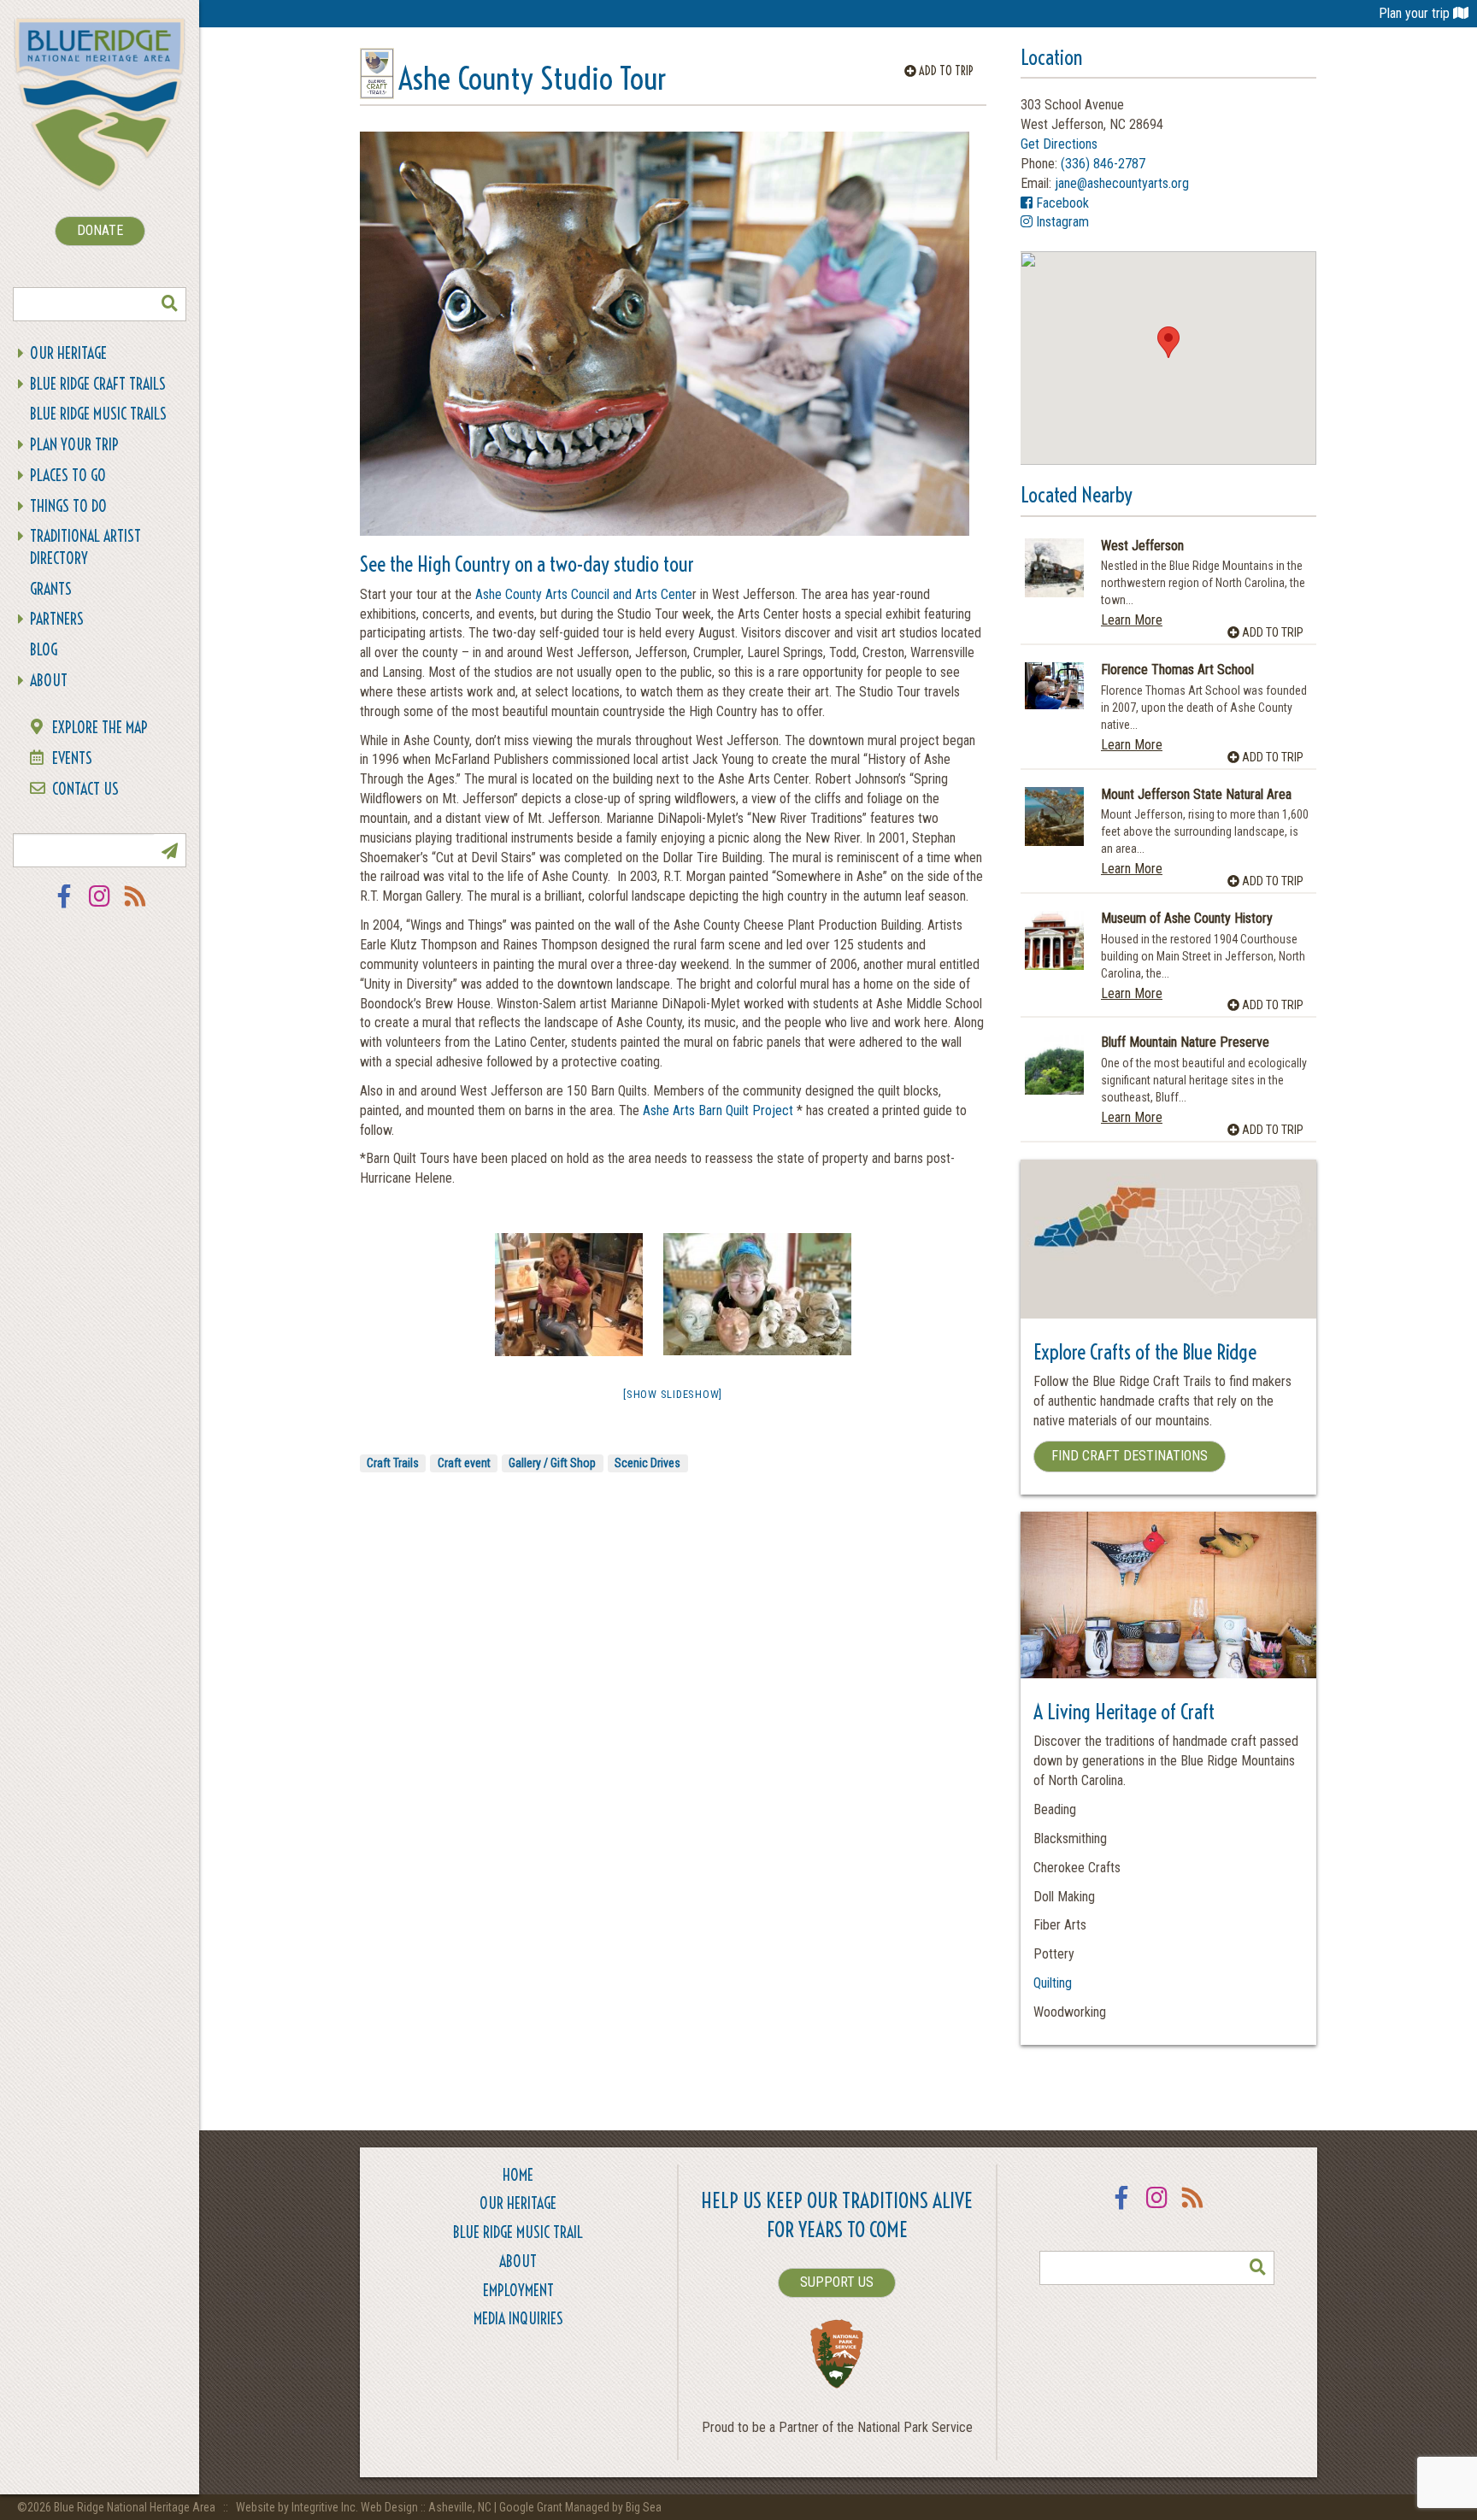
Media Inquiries (518, 2319)
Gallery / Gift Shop (552, 1463)
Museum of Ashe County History (1187, 919)
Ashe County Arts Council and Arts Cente (584, 594)
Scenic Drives (647, 1463)
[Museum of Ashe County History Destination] (1054, 940)
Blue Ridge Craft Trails (98, 384)
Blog (44, 650)
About (49, 681)
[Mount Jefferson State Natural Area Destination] (1054, 817)
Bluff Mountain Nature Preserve (1185, 1043)
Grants (51, 589)
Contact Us (85, 789)
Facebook (64, 907)
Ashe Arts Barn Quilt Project (718, 1110)
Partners (57, 619)
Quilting (1053, 1983)
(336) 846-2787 (1103, 164)
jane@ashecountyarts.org (1122, 183)
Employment (518, 2291)
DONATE (100, 230)
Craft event (464, 1463)
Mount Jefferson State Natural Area (1196, 795)
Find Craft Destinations (1130, 1456)
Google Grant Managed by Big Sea (580, 2507)
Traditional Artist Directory (85, 547)
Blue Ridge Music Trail (518, 2232)
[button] (1168, 342)
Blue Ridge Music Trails (98, 414)
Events (72, 758)
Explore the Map (100, 728)
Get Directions (1059, 144)
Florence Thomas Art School (1177, 670)
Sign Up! (169, 850)
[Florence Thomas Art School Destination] (1054, 686)
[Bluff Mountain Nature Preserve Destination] (1054, 1064)
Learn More (1132, 620)
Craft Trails (393, 1463)
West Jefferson (1142, 546)
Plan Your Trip (74, 445)
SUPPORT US (837, 2282)
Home (518, 2175)
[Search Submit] (169, 304)
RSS (136, 907)
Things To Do (68, 506)
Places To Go (68, 476)
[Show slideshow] (673, 1394)
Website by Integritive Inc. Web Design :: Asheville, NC (365, 2507)
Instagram (100, 907)
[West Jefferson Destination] (1054, 568)
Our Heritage (68, 353)
